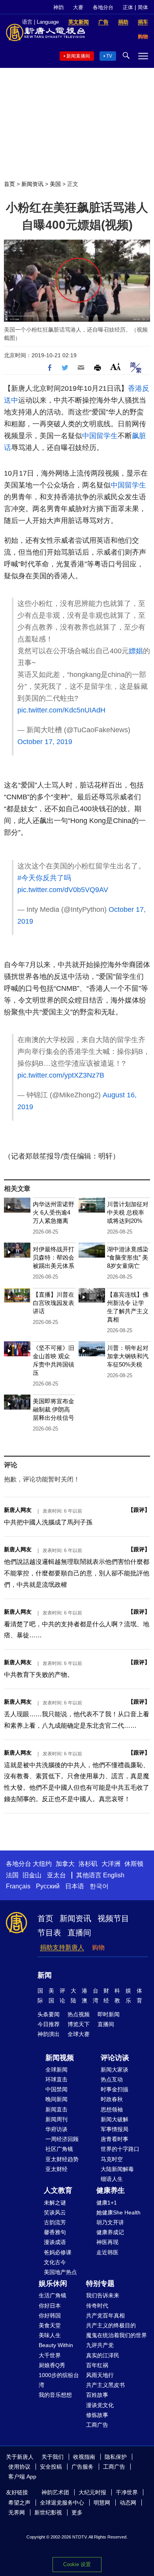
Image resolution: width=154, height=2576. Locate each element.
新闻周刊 (56, 2119)
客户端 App (22, 2477)
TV (109, 56)
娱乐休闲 (53, 2284)
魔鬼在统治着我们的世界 (116, 2335)
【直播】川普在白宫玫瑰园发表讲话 (54, 1303)
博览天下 (79, 2024)
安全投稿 (51, 2467)
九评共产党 (100, 2345)
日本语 (75, 1886)
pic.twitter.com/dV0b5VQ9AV (63, 890)
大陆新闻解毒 (117, 2169)
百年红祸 (97, 2365)
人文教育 (58, 2190)
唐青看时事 (115, 2139)
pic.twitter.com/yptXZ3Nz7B (61, 1075)
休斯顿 (134, 1864)
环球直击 (56, 2079)
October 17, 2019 (45, 742)
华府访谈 (56, 2129)
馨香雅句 (55, 2232)
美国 (55, 184)
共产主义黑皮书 (105, 2385)
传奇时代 (97, 2306)
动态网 (128, 2503)
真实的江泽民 (103, 2355)
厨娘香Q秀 (52, 2365)
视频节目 (113, 1918)
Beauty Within (56, 2345)
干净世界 (127, 2492)
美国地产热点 (60, 2272)
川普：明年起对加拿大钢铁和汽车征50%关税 (128, 1356)
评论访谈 (115, 2058)
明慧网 (102, 2503)
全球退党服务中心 (62, 2503)
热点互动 (112, 2079)
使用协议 (19, 2467)
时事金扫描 (115, 2089)
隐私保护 (116, 2457)
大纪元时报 (92, 2492)
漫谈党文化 (100, 2405)
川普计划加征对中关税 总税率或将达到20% (128, 1212)
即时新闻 (109, 2014)
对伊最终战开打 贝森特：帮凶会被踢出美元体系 (54, 1257)
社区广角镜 (59, 2149)
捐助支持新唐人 (62, 1947)
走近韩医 (107, 2252)
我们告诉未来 (103, 2295)
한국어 (99, 1886)
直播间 (79, 1933)
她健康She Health (118, 2212)
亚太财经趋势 (62, 2159)
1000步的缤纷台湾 (59, 2380)
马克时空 (112, 2159)
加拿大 (65, 1864)
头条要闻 (49, 2014)
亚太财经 (56, 2169)
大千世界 (50, 2355)
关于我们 (53, 2457)
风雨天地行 (100, 2375)
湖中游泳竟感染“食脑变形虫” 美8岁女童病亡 (128, 1257)
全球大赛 (79, 2034)
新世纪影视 (48, 2512)
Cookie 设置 (77, 2564)
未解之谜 (55, 2203)
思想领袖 (112, 2109)
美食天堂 (50, 2325)
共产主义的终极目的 (111, 2325)
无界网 (17, 2512)
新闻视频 (60, 2058)
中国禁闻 (56, 2089)
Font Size (115, 367)
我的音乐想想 (55, 2395)
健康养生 (111, 2190)
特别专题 (100, 2284)
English (114, 1875)
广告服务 (83, 2467)
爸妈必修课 (58, 2252)
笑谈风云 (55, 2212)
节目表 (49, 1933)
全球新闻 (56, 2070)
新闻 (45, 1975)
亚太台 (56, 1875)
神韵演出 (49, 2034)
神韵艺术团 (55, 2492)
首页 (9, 184)
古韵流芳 (55, 2222)
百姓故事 (97, 2395)
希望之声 (19, 2503)
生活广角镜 (53, 2295)
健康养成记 (110, 2232)
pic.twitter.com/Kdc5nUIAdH (61, 710)
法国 (12, 1875)
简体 (143, 7)
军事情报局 (115, 2129)
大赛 (78, 7)
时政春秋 (112, 2099)
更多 (77, 2512)
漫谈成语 (55, 2242)
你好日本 (50, 2306)
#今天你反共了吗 (44, 878)
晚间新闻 (56, 2099)
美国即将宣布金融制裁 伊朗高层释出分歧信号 (54, 1409)
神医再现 (107, 2242)
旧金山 (32, 1875)
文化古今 (55, 2262)
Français (18, 1886)
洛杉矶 (88, 1864)
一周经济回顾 (62, 2139)
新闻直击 (56, 2109)
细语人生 (112, 2179)
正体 (128, 7)
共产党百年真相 (105, 2315)
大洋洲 (111, 1864)
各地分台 (103, 7)
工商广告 (97, 2425)
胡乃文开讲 (110, 2222)
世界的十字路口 (120, 2149)
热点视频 (79, 2014)
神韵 (58, 7)
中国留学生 (100, 436)
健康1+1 (107, 2203)
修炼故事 (97, 2415)
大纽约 (42, 1864)
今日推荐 (49, 2024)
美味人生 (50, 2335)
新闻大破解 (115, 2119)
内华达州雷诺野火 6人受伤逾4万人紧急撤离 (54, 1212)
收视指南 (84, 2457)
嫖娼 (136, 651)
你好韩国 (50, 2315)
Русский (48, 1886)
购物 (98, 1947)
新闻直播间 (78, 56)
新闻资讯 (32, 184)
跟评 (139, 1510)
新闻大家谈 (115, 2070)
